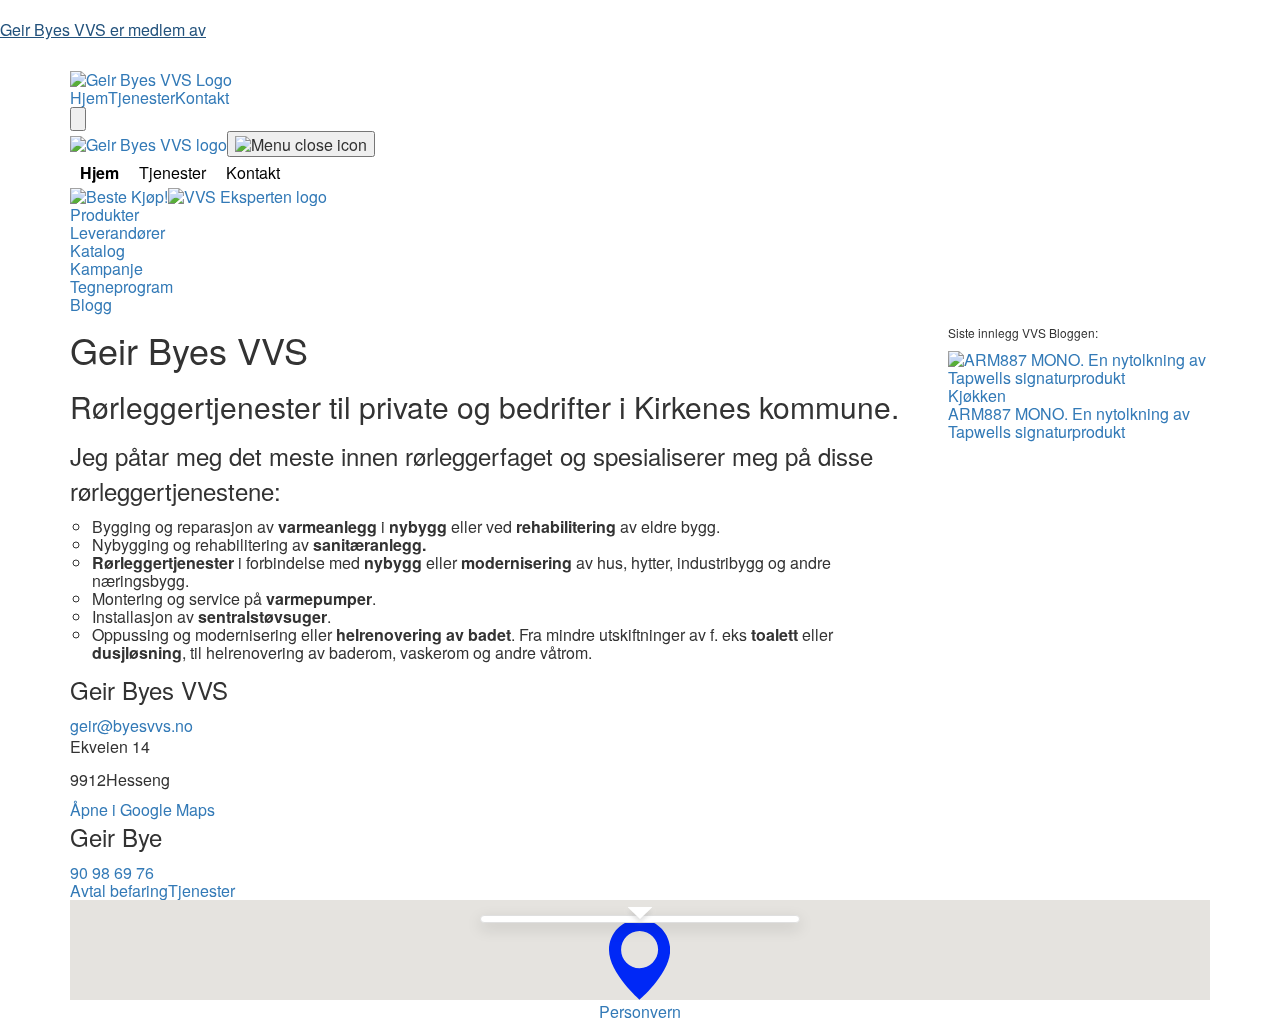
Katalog (97, 250)
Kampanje (106, 268)
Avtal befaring (119, 890)
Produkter (104, 214)
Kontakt (202, 97)
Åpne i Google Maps (142, 809)
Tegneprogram (121, 286)
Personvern (640, 1011)
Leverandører (117, 232)
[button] (639, 959)
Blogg (91, 304)
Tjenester (141, 97)
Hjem (89, 97)
